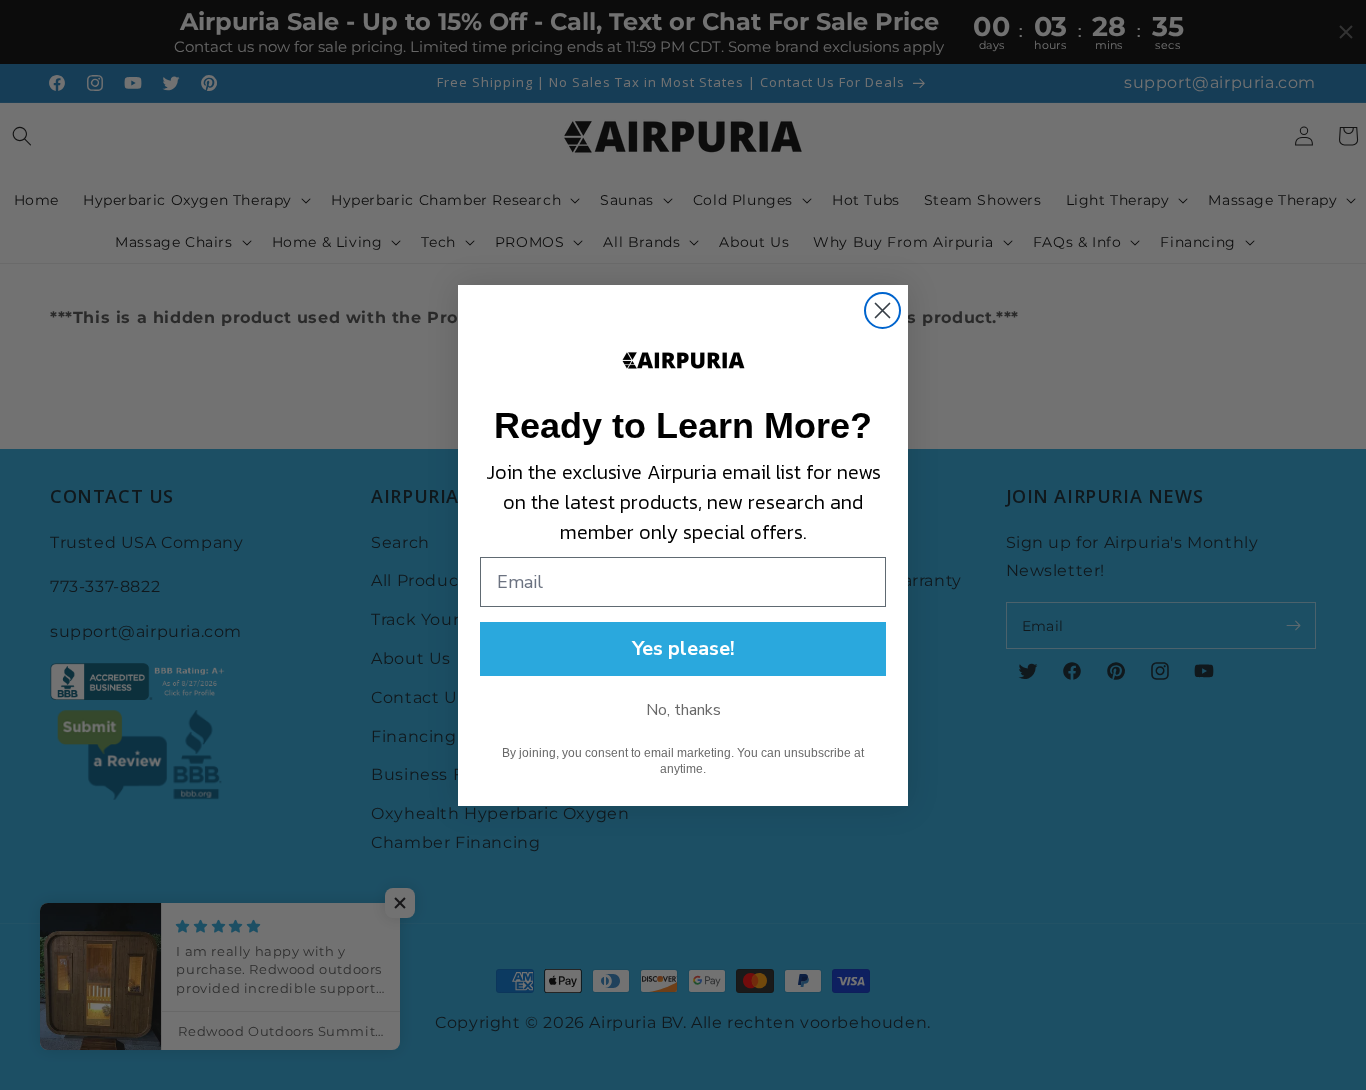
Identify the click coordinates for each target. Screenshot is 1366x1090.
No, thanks (683, 710)
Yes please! (683, 648)
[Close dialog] (882, 310)
